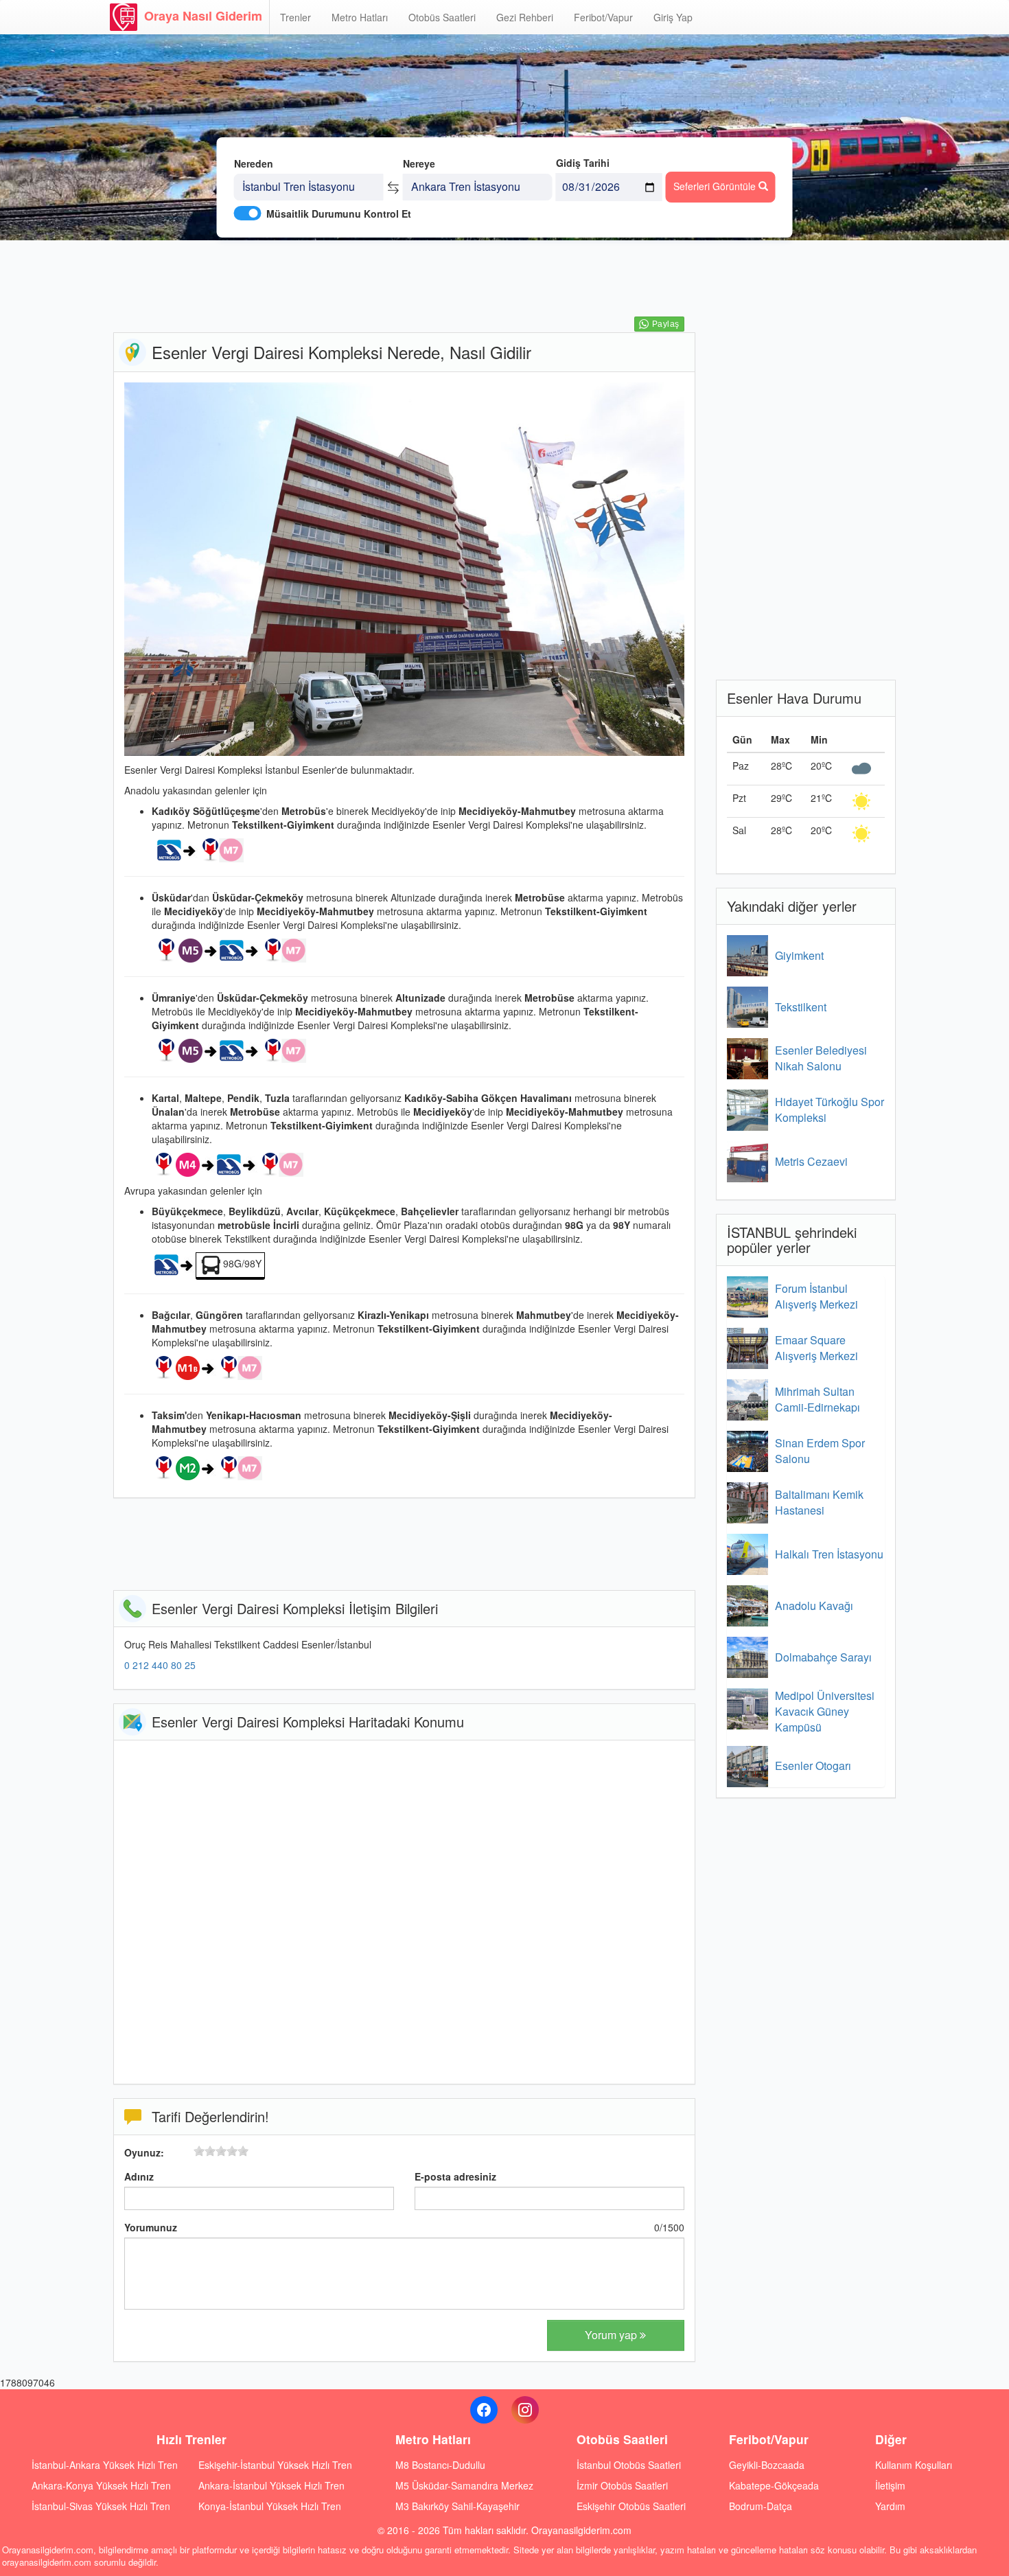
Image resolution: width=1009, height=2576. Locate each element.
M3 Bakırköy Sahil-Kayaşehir (457, 2506)
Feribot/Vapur (603, 17)
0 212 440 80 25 (160, 1665)
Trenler (295, 17)
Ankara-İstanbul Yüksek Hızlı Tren (271, 2485)
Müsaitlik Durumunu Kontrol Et (339, 214)
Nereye (419, 163)
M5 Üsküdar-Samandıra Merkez (464, 2485)
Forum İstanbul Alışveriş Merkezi (816, 1296)
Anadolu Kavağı (814, 1606)
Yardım (890, 2506)
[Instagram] (525, 2410)
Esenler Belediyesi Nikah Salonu (821, 1058)
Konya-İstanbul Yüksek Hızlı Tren (270, 2506)
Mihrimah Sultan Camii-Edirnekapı (817, 1399)
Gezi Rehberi (525, 17)
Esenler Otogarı (813, 1766)
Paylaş (665, 324)
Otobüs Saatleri (442, 17)
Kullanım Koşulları (914, 2465)
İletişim (890, 2485)
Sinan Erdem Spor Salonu (820, 1451)
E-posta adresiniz (455, 2176)
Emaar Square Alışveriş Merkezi (816, 1348)
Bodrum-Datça (761, 2506)
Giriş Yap (673, 17)
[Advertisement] (404, 285)
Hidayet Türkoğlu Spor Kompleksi (830, 1109)
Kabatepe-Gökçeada (774, 2485)
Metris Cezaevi (811, 1161)
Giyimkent (799, 955)
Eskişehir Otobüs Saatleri (631, 2506)
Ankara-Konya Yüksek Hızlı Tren (101, 2485)
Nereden (254, 163)
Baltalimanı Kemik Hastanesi (819, 1502)
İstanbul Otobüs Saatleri (629, 2465)
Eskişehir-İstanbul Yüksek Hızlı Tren (275, 2465)
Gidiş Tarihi (583, 163)
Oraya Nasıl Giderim (203, 16)
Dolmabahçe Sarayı (823, 1657)
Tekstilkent (801, 1007)
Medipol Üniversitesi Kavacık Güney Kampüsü (825, 1711)
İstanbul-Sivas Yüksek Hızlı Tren (101, 2506)
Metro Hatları (360, 17)
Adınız (139, 2176)
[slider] (221, 2151)
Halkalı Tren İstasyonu (829, 1554)
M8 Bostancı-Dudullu (440, 2465)
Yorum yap (612, 2335)
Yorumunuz (151, 2227)
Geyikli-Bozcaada (767, 2465)
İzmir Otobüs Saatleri (622, 2485)
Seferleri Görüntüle (716, 186)
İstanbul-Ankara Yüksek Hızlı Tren (105, 2465)
